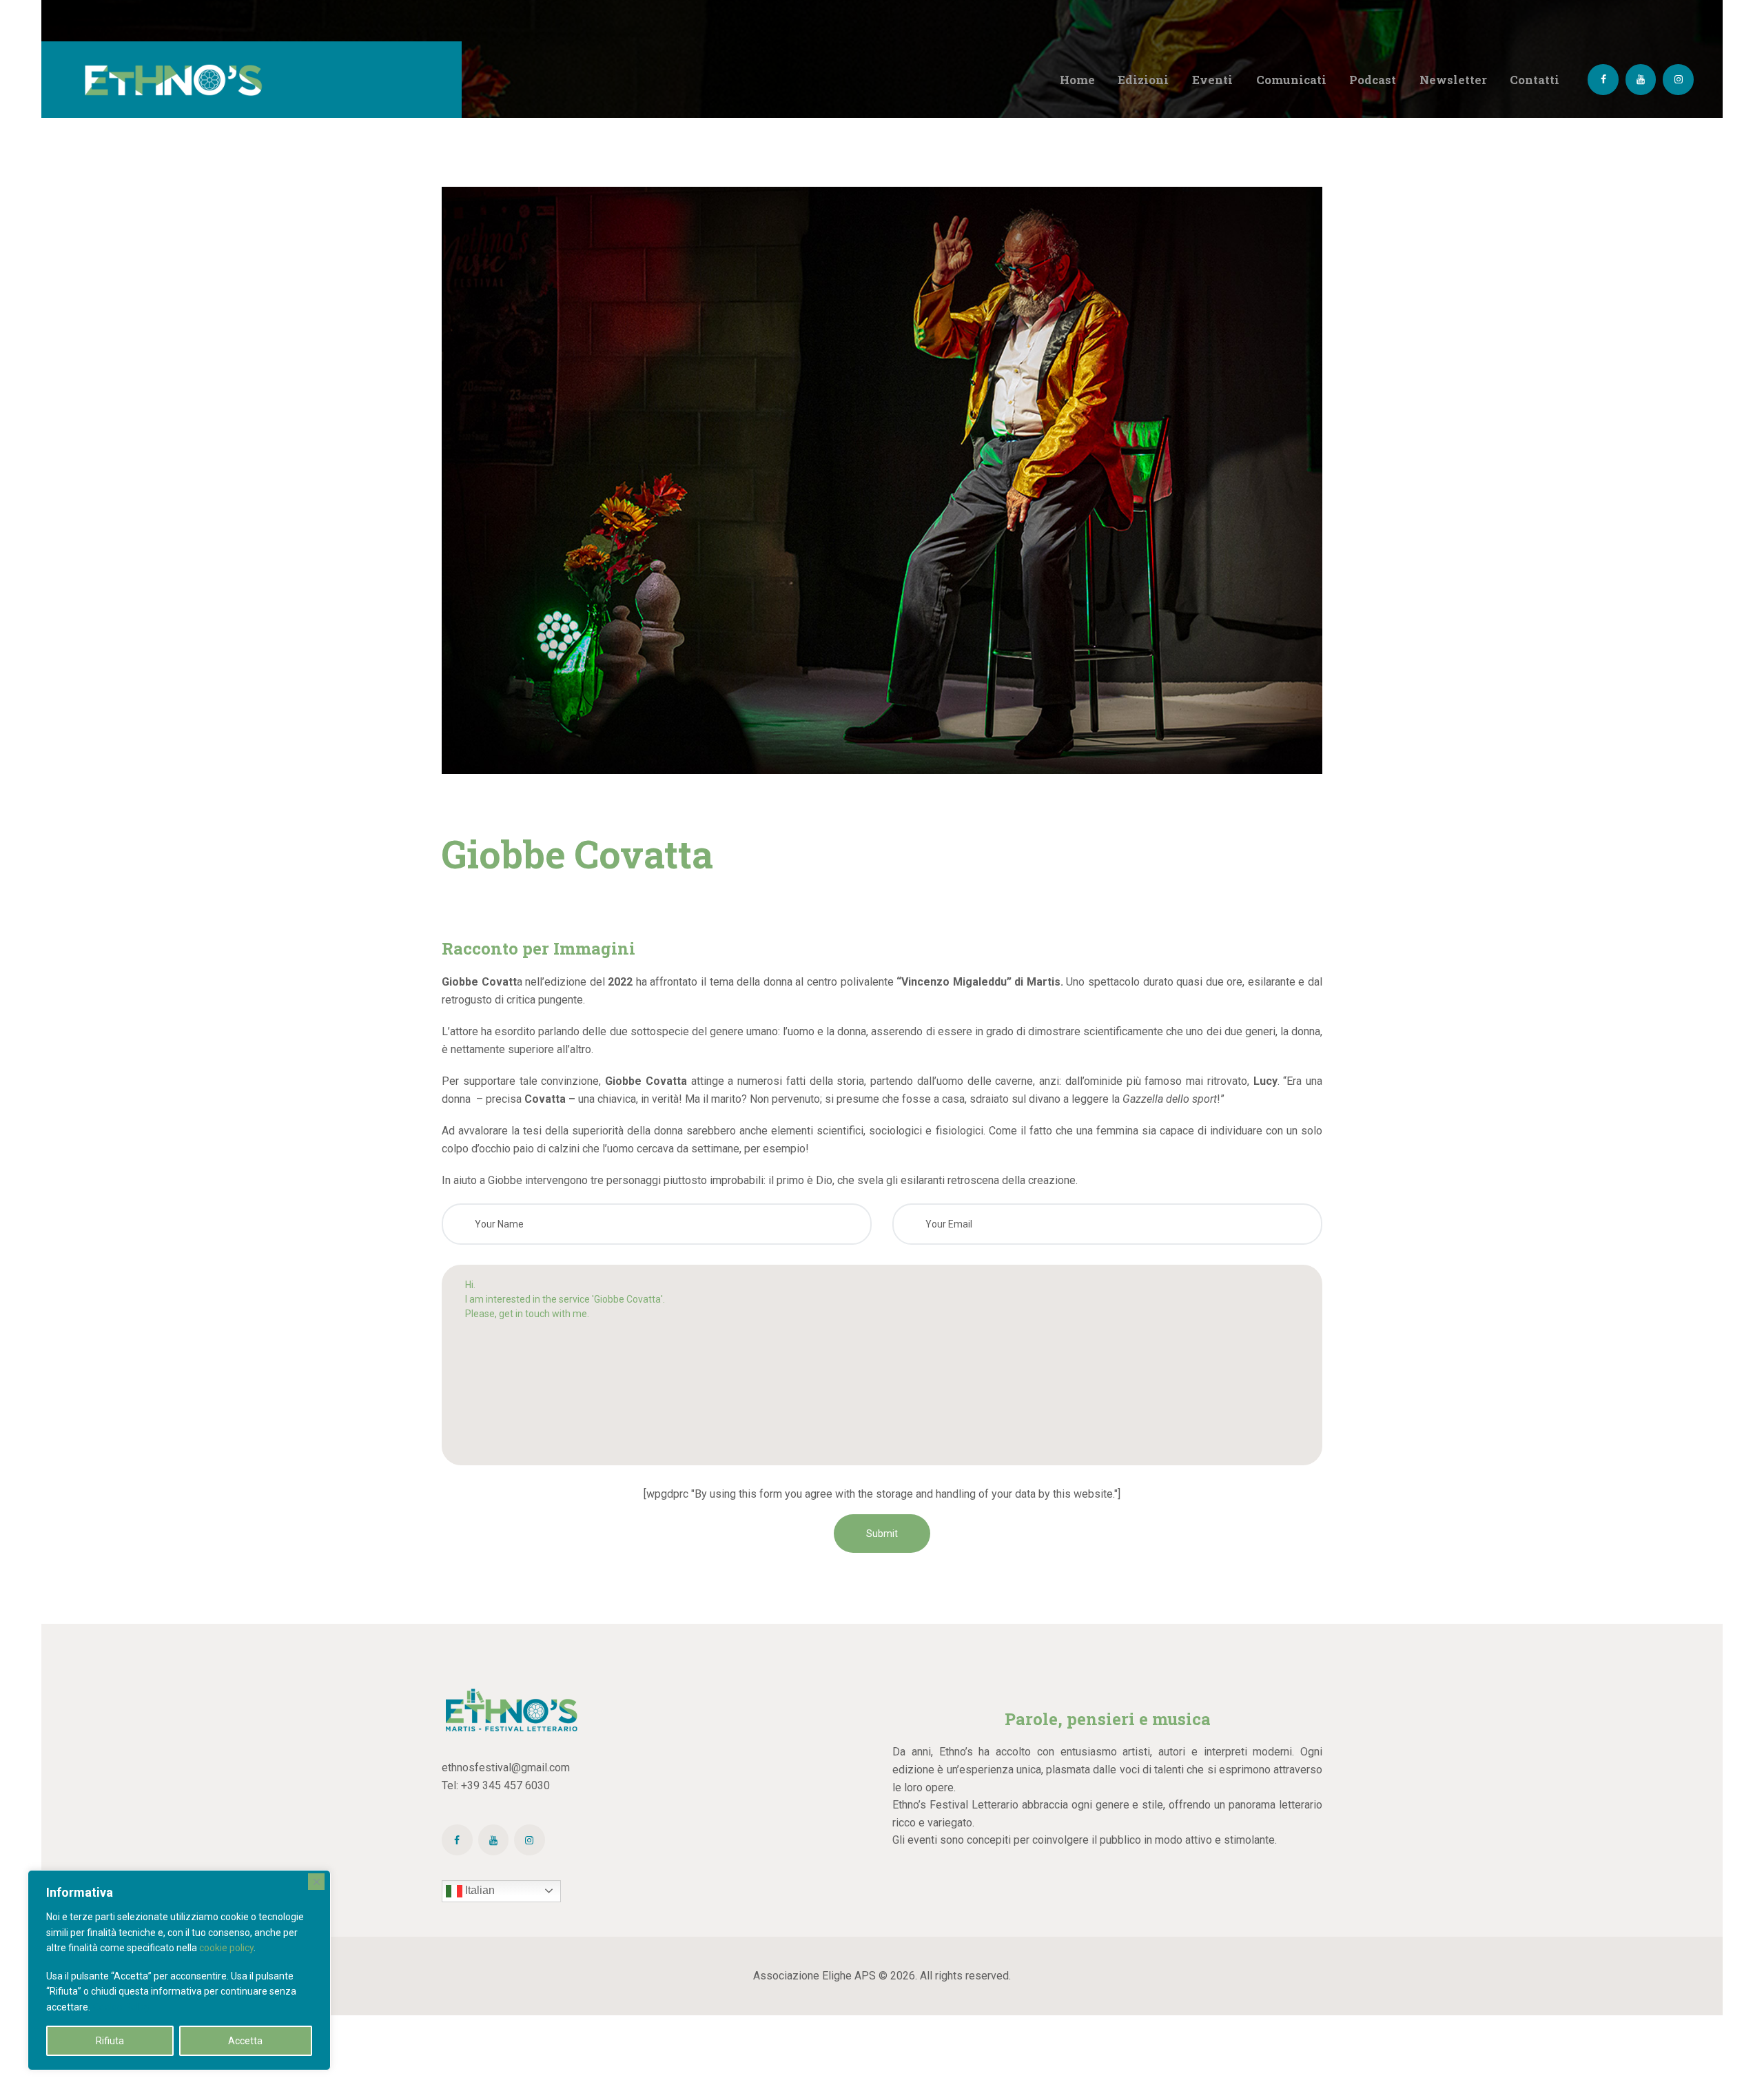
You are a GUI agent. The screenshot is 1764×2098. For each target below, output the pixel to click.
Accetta (245, 2041)
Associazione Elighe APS (814, 1976)
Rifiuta (110, 2041)
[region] (179, 1970)
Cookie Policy (122, 2007)
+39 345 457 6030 (505, 1785)
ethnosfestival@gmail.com (506, 1768)
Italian (479, 1890)
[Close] (316, 1882)
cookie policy (226, 1948)
